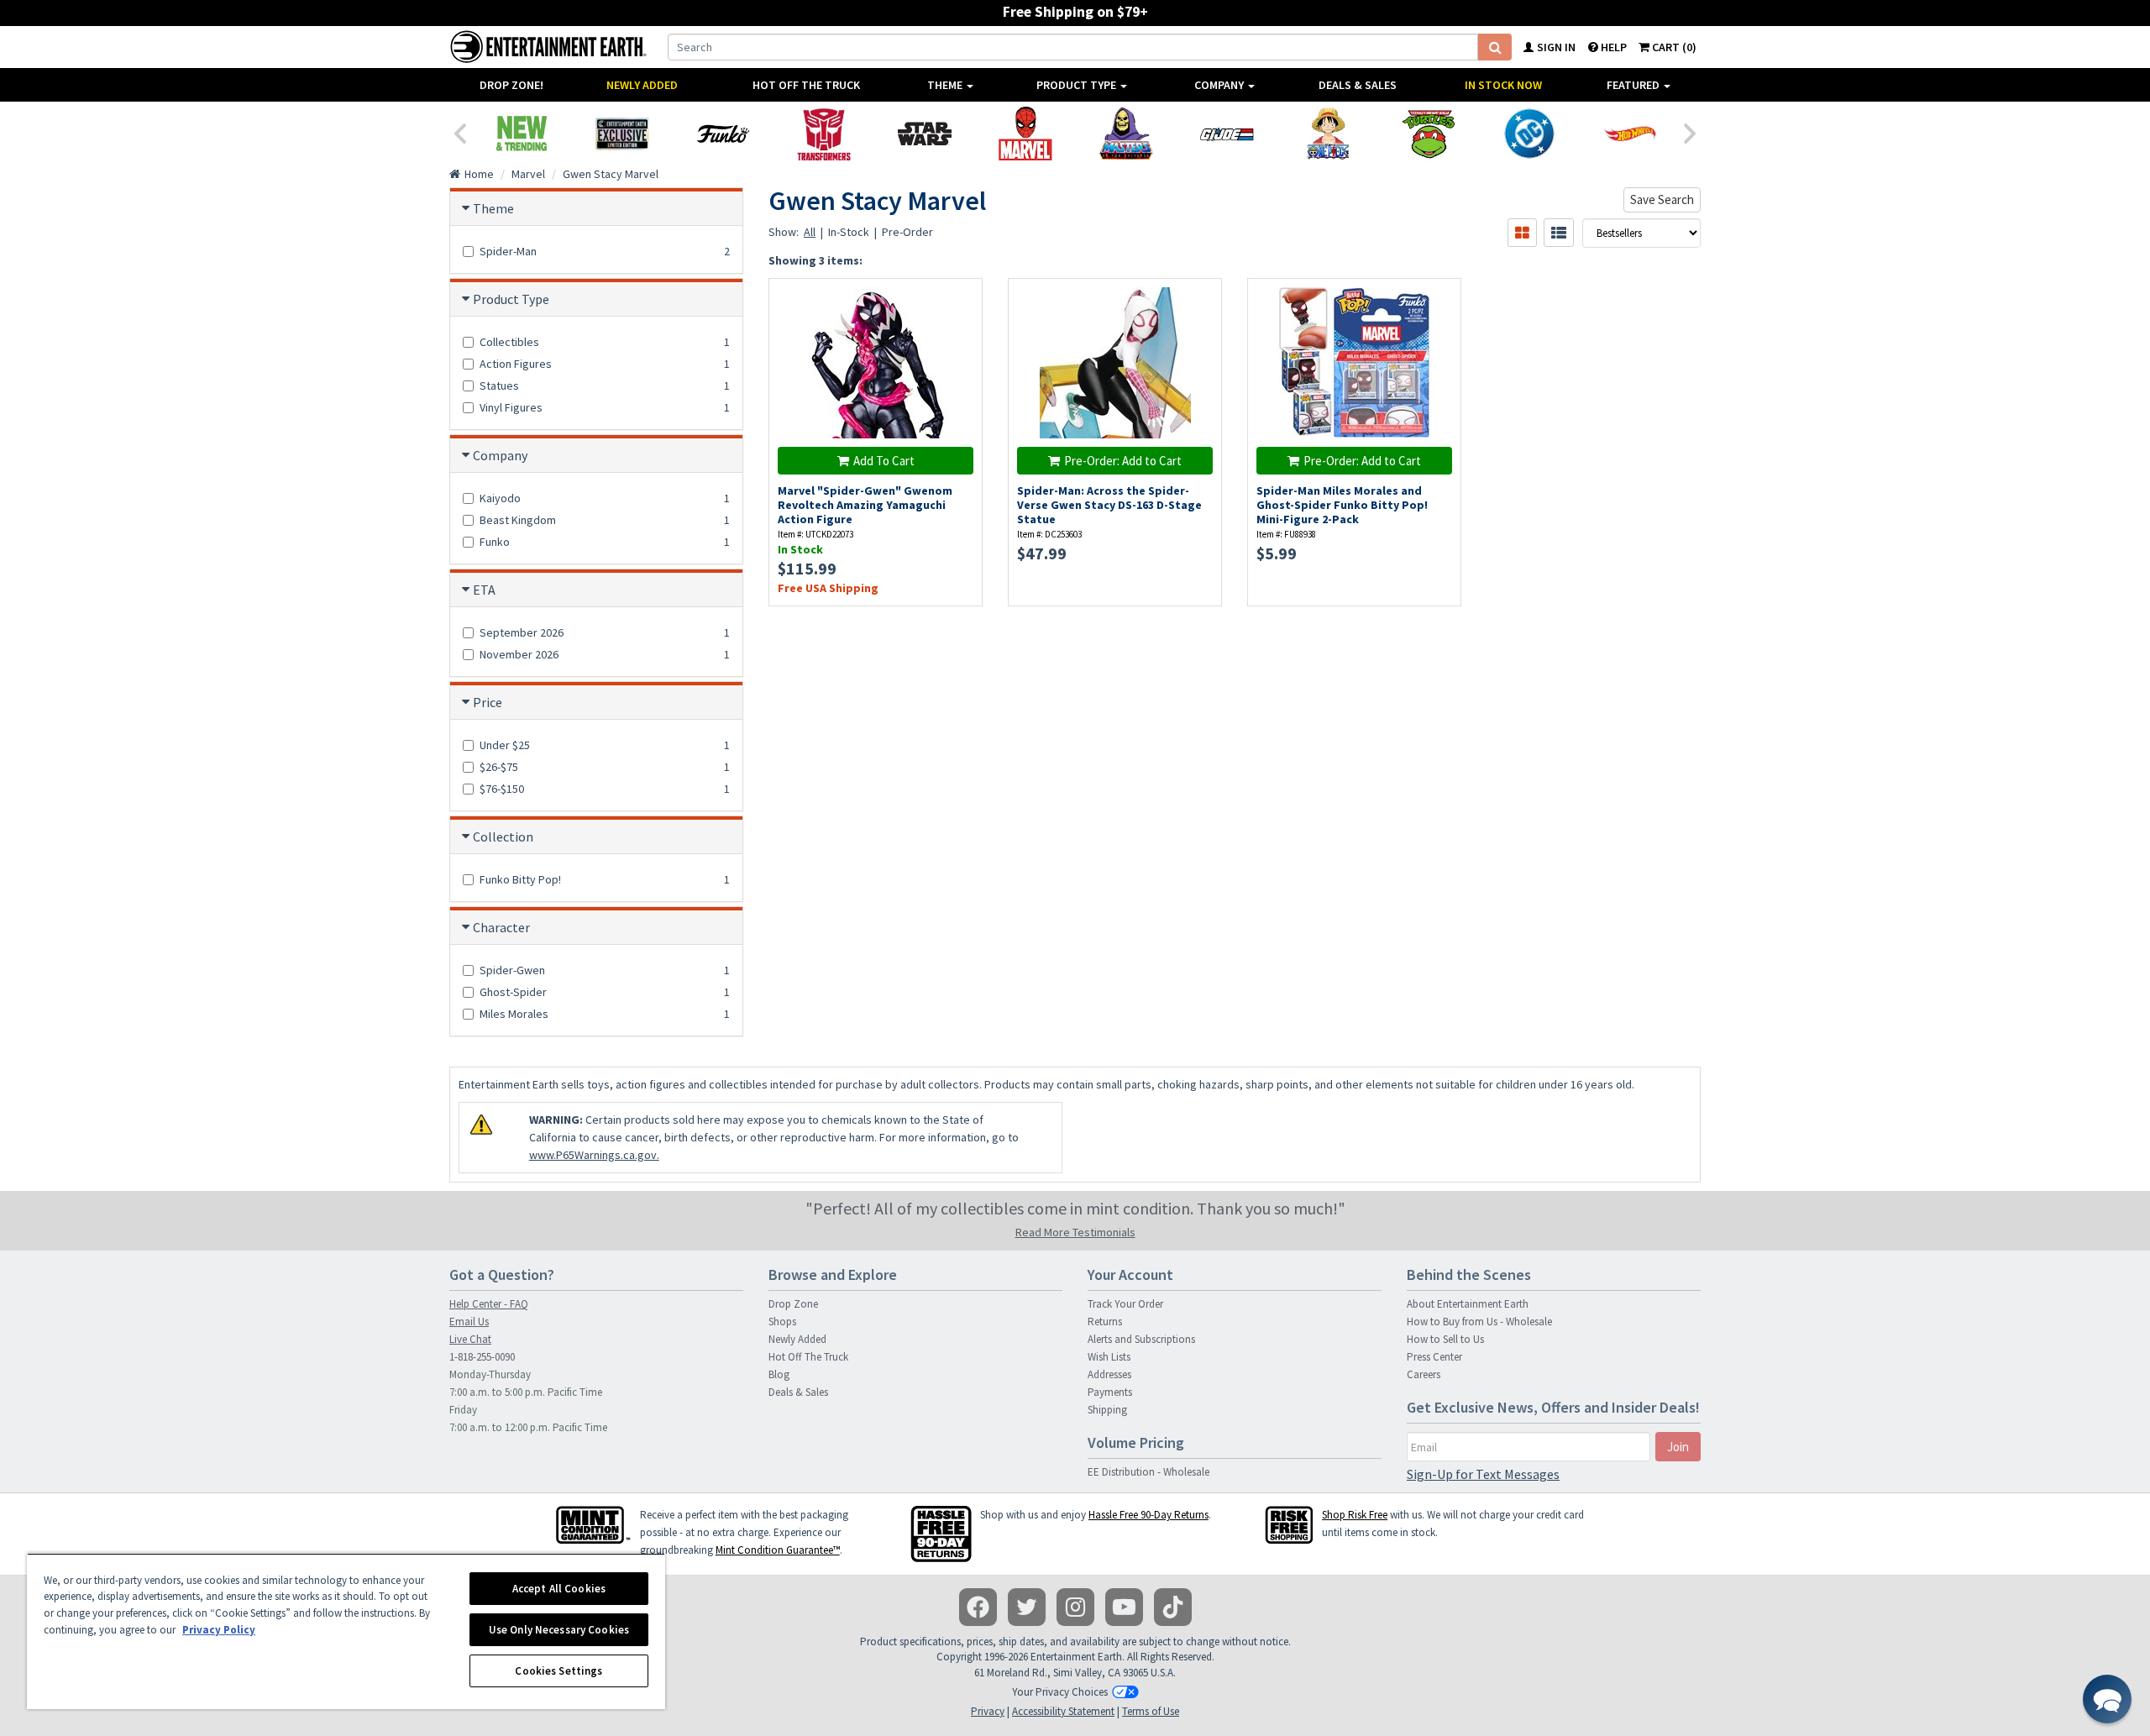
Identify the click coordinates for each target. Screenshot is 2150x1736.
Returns (1105, 1322)
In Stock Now (1503, 85)
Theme (946, 85)
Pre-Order (907, 232)
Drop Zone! (511, 85)
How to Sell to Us (1445, 1339)
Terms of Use (1151, 1711)
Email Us (469, 1322)
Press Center (1434, 1357)
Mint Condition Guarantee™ (778, 1550)
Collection (503, 837)
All (810, 232)
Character (501, 927)
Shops (782, 1322)
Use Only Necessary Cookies (559, 1630)
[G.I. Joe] (1227, 134)
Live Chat (470, 1339)
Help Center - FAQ (489, 1304)
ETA (484, 590)
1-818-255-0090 (482, 1357)
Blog (779, 1374)
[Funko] (723, 134)
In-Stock (849, 232)
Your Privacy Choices (1060, 1692)
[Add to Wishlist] (961, 300)
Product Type (1078, 85)
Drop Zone (793, 1304)
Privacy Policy (219, 1630)
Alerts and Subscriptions (1141, 1339)
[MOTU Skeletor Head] (1126, 134)
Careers (1424, 1374)
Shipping (1107, 1410)
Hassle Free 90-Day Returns (1148, 1515)
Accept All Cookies (559, 1589)
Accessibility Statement (1063, 1711)
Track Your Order (1125, 1304)
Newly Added (642, 85)
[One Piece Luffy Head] (1328, 134)
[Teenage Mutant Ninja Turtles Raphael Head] (1429, 134)
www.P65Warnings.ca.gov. (594, 1155)
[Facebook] (978, 1607)
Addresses (1109, 1374)
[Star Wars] (925, 134)
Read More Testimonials (1075, 1232)
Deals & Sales (1358, 85)
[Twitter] (1027, 1607)
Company (1220, 85)
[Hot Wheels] (1630, 134)
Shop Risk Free (1355, 1515)
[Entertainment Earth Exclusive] (622, 134)
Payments (1110, 1392)
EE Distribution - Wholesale (1148, 1472)
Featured (1634, 85)
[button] (2107, 1699)
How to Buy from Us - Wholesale (1479, 1322)
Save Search (1662, 199)
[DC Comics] (1529, 134)
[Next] (1691, 132)
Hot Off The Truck (806, 85)
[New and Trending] (522, 134)
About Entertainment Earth (1468, 1304)
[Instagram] (1075, 1607)
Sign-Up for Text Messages (1483, 1474)
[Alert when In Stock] (1201, 330)
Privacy (988, 1711)
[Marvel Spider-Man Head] (1025, 134)
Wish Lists (1109, 1357)
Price (488, 702)
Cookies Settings (558, 1671)
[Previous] (459, 132)
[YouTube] (1124, 1607)
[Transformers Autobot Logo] (824, 134)
